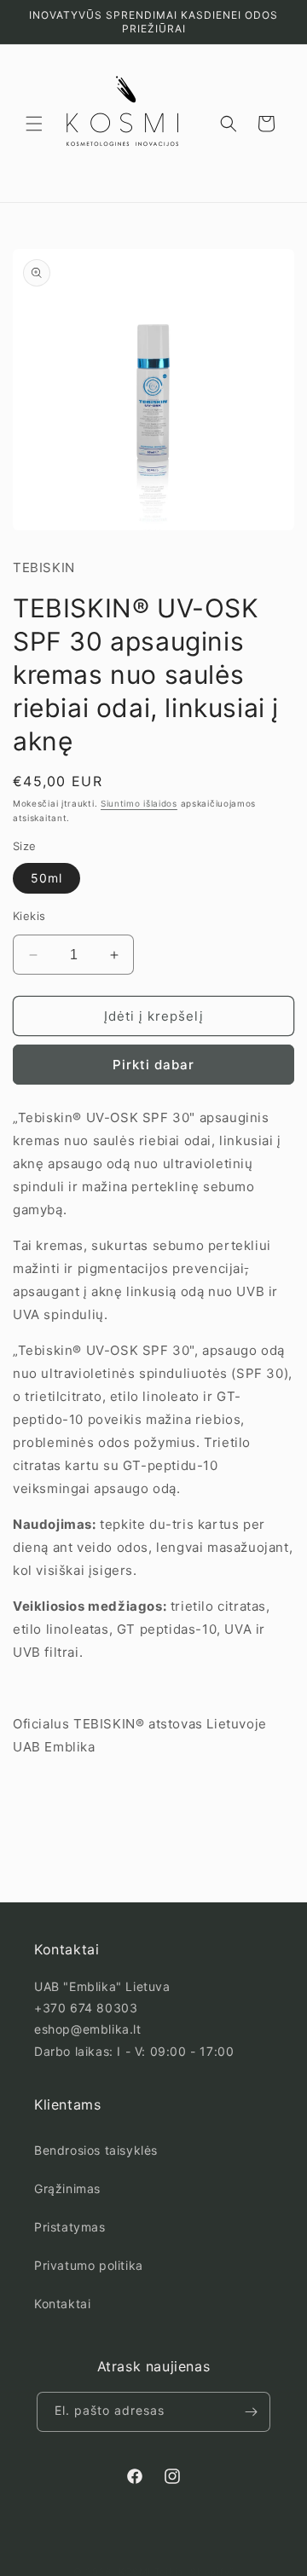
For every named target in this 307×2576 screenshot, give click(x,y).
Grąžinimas (67, 2188)
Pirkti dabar (153, 1065)
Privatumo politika (89, 2265)
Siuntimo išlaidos (139, 803)
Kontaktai (62, 2304)
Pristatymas (70, 2227)
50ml (46, 878)
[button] (34, 124)
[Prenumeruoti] (251, 2412)
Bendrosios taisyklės (96, 2150)
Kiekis (29, 916)
